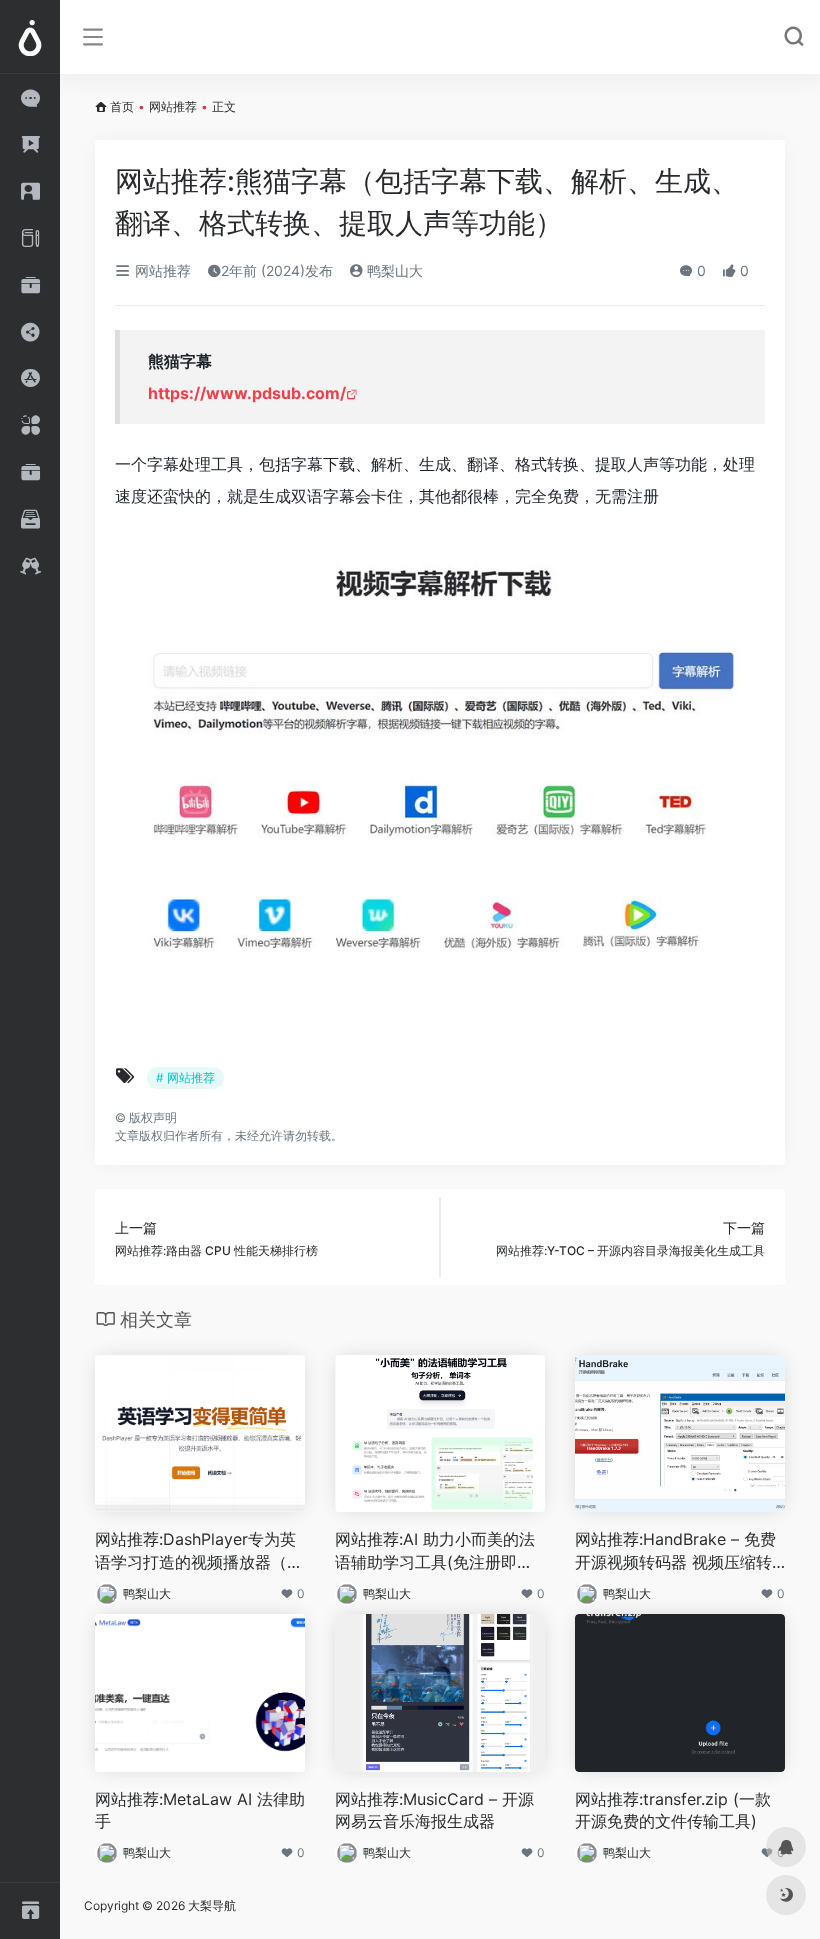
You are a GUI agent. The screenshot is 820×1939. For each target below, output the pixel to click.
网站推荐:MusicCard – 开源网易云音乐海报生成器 (434, 1810)
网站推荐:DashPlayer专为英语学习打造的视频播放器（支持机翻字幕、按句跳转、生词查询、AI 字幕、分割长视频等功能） (199, 1551)
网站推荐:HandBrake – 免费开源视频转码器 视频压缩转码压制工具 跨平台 (675, 1551)
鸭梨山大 (393, 270)
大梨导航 (212, 1905)
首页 (122, 106)
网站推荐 (173, 106)
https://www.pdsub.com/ (247, 393)
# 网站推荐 (185, 1077)
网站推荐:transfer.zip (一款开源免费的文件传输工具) (673, 1810)
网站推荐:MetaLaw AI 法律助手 (200, 1810)
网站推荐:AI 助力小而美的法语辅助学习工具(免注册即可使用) (435, 1551)
